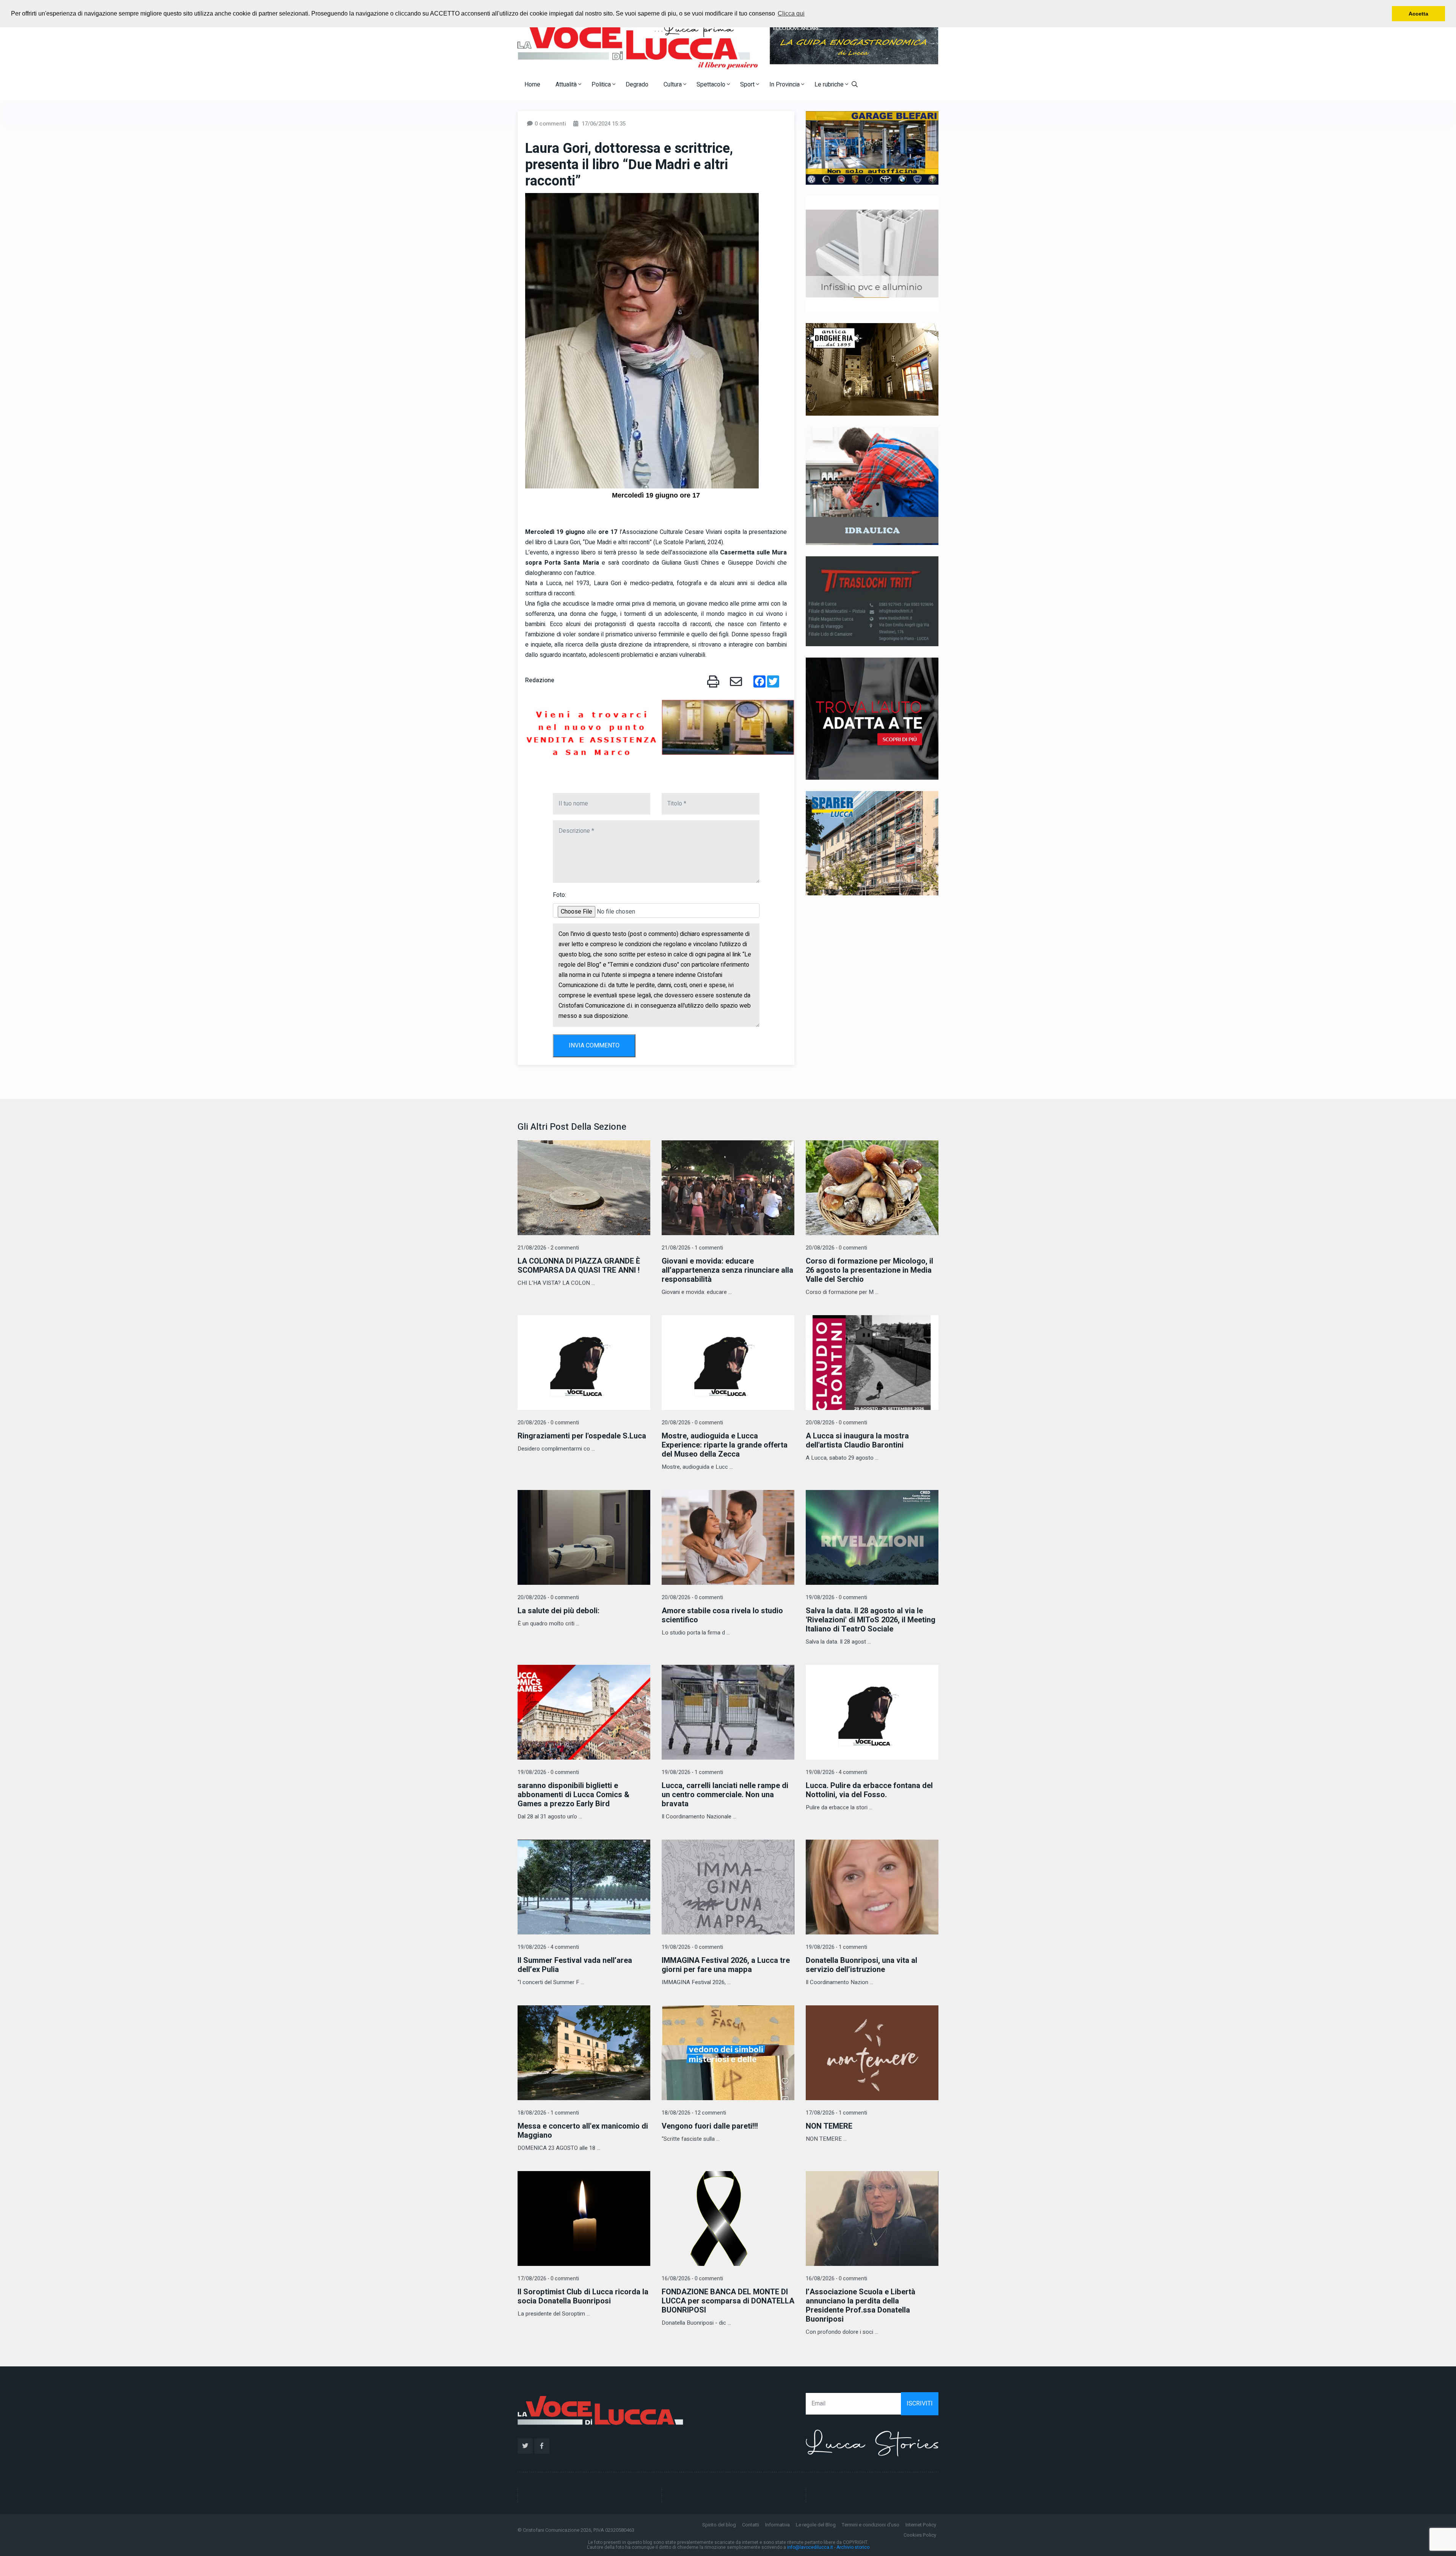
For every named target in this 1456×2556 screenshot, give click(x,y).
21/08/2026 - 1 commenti (692, 1248)
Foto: (559, 895)
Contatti (751, 2525)
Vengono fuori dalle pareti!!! (710, 2126)
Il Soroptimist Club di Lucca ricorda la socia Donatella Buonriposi (583, 2296)
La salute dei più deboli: (559, 1611)
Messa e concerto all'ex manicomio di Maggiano (583, 2131)
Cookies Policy (920, 2535)
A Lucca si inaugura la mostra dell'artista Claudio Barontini (857, 1440)
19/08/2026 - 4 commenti (836, 1772)
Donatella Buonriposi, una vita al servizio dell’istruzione (861, 1965)
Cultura (673, 85)
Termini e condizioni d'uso (871, 2525)
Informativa (777, 2525)
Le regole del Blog (816, 2525)
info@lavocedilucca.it (810, 2547)
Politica (602, 85)
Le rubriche (830, 85)
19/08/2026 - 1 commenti (692, 1772)
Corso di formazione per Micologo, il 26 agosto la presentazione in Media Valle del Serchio (869, 1270)
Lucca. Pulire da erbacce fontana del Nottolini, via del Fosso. (869, 1790)
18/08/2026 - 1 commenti (548, 2113)
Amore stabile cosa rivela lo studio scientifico (722, 1615)
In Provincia (785, 85)
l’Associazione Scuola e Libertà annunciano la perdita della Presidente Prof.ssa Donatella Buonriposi (861, 2306)
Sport (748, 85)
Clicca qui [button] (791, 13)
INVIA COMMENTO (594, 1046)
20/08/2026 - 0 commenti (836, 1248)
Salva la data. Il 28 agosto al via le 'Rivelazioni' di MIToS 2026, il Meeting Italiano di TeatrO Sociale (871, 1620)
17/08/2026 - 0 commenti (548, 2279)
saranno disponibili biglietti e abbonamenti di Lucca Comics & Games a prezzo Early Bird (573, 1795)
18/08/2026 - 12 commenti (694, 2113)
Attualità (567, 85)
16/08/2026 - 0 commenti (692, 2279)
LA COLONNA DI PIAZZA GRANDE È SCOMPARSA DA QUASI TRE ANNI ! (579, 1266)
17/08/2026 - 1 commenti (836, 2113)
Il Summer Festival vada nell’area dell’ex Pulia (575, 1965)
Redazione (540, 680)
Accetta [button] (1418, 14)
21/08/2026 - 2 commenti (548, 1248)
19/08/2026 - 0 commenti (836, 1597)
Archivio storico (853, 2547)
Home (532, 85)
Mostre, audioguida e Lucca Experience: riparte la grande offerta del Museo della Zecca (725, 1445)
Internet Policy (921, 2525)
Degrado (637, 85)
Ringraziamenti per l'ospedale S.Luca (582, 1436)
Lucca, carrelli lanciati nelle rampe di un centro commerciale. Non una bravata (725, 1795)
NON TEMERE (829, 2126)
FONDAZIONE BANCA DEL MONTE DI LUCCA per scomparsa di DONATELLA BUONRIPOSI (728, 2301)
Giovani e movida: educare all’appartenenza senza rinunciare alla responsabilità (727, 1270)
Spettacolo (712, 85)
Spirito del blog (719, 2525)
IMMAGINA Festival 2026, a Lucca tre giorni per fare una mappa (726, 1965)
